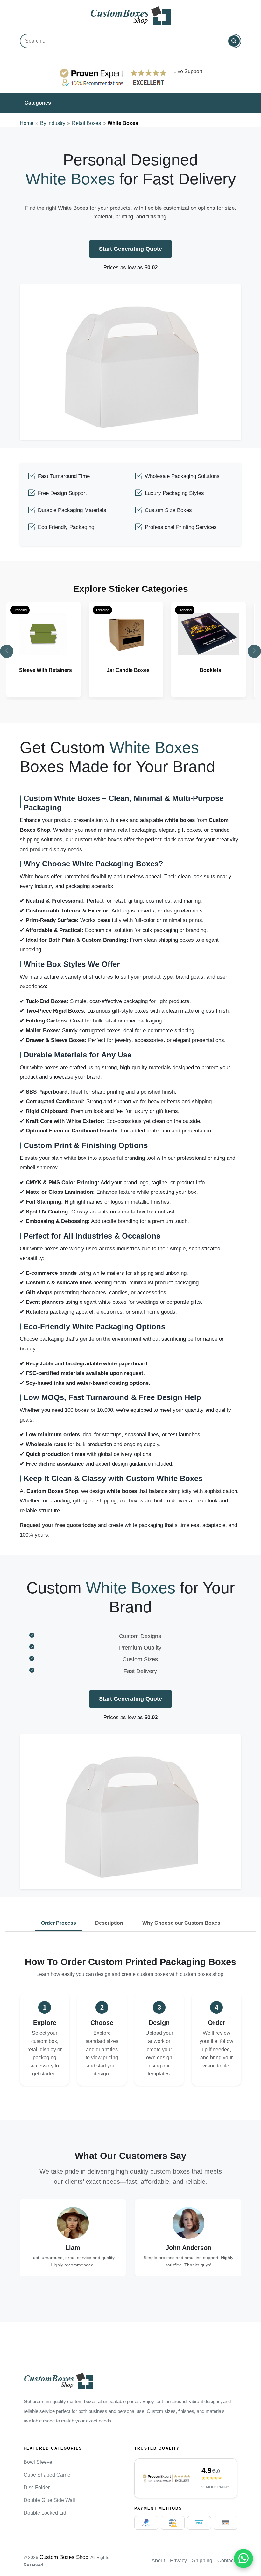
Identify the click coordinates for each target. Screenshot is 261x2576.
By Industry (53, 123)
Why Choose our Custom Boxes (181, 1923)
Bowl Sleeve (38, 2462)
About (158, 2561)
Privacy (178, 2561)
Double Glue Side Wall (49, 2500)
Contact (226, 2561)
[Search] (234, 41)
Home (27, 123)
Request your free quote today (58, 1525)
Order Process (59, 1923)
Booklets (210, 670)
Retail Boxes (86, 123)
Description (109, 1923)
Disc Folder (37, 2487)
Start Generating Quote (130, 249)
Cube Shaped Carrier (48, 2475)
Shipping (202, 2561)
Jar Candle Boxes (128, 670)
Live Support (188, 71)
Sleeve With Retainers (46, 670)
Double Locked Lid (45, 2513)
